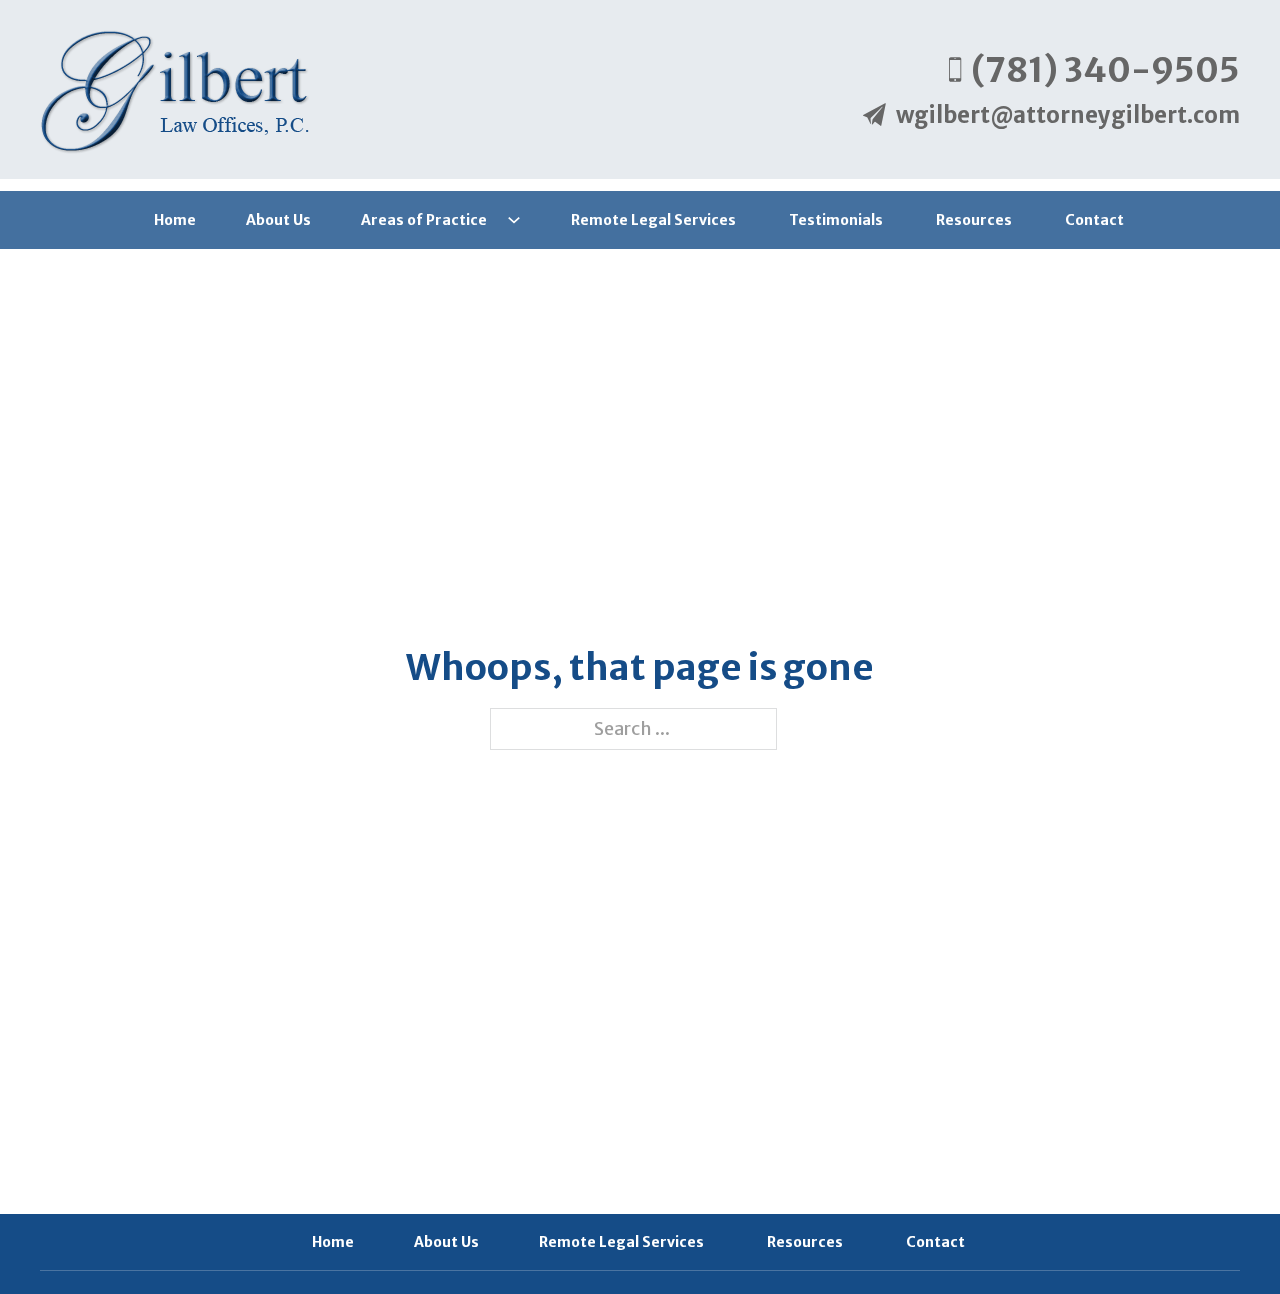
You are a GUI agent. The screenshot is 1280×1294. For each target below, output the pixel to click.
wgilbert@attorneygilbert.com (1068, 115)
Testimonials (837, 220)
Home (175, 220)
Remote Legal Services (655, 220)
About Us (278, 220)
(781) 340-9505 (1105, 70)
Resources (975, 220)
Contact (1096, 220)
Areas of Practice (424, 220)
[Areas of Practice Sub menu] (514, 220)
